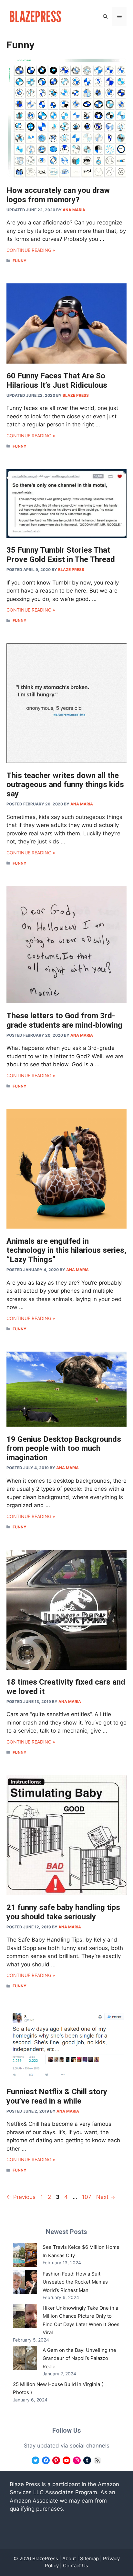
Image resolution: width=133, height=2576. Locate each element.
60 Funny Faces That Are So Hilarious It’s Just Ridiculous (57, 380)
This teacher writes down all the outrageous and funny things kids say (65, 785)
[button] (105, 16)
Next (106, 2197)
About (69, 2558)
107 (87, 2197)
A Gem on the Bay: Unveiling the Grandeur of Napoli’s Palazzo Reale (79, 2358)
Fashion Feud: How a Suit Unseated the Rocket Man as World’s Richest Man (75, 2282)
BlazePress (45, 2558)
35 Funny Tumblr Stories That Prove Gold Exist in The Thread (61, 555)
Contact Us (76, 2566)
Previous (21, 2197)
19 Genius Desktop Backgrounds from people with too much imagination (64, 1449)
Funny (20, 261)
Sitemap (89, 2558)
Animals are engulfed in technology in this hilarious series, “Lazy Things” (66, 1250)
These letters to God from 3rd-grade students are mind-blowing (64, 1020)
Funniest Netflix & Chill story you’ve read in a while (57, 2096)
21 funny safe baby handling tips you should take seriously (63, 1912)
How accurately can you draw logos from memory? (58, 195)
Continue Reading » (31, 250)
